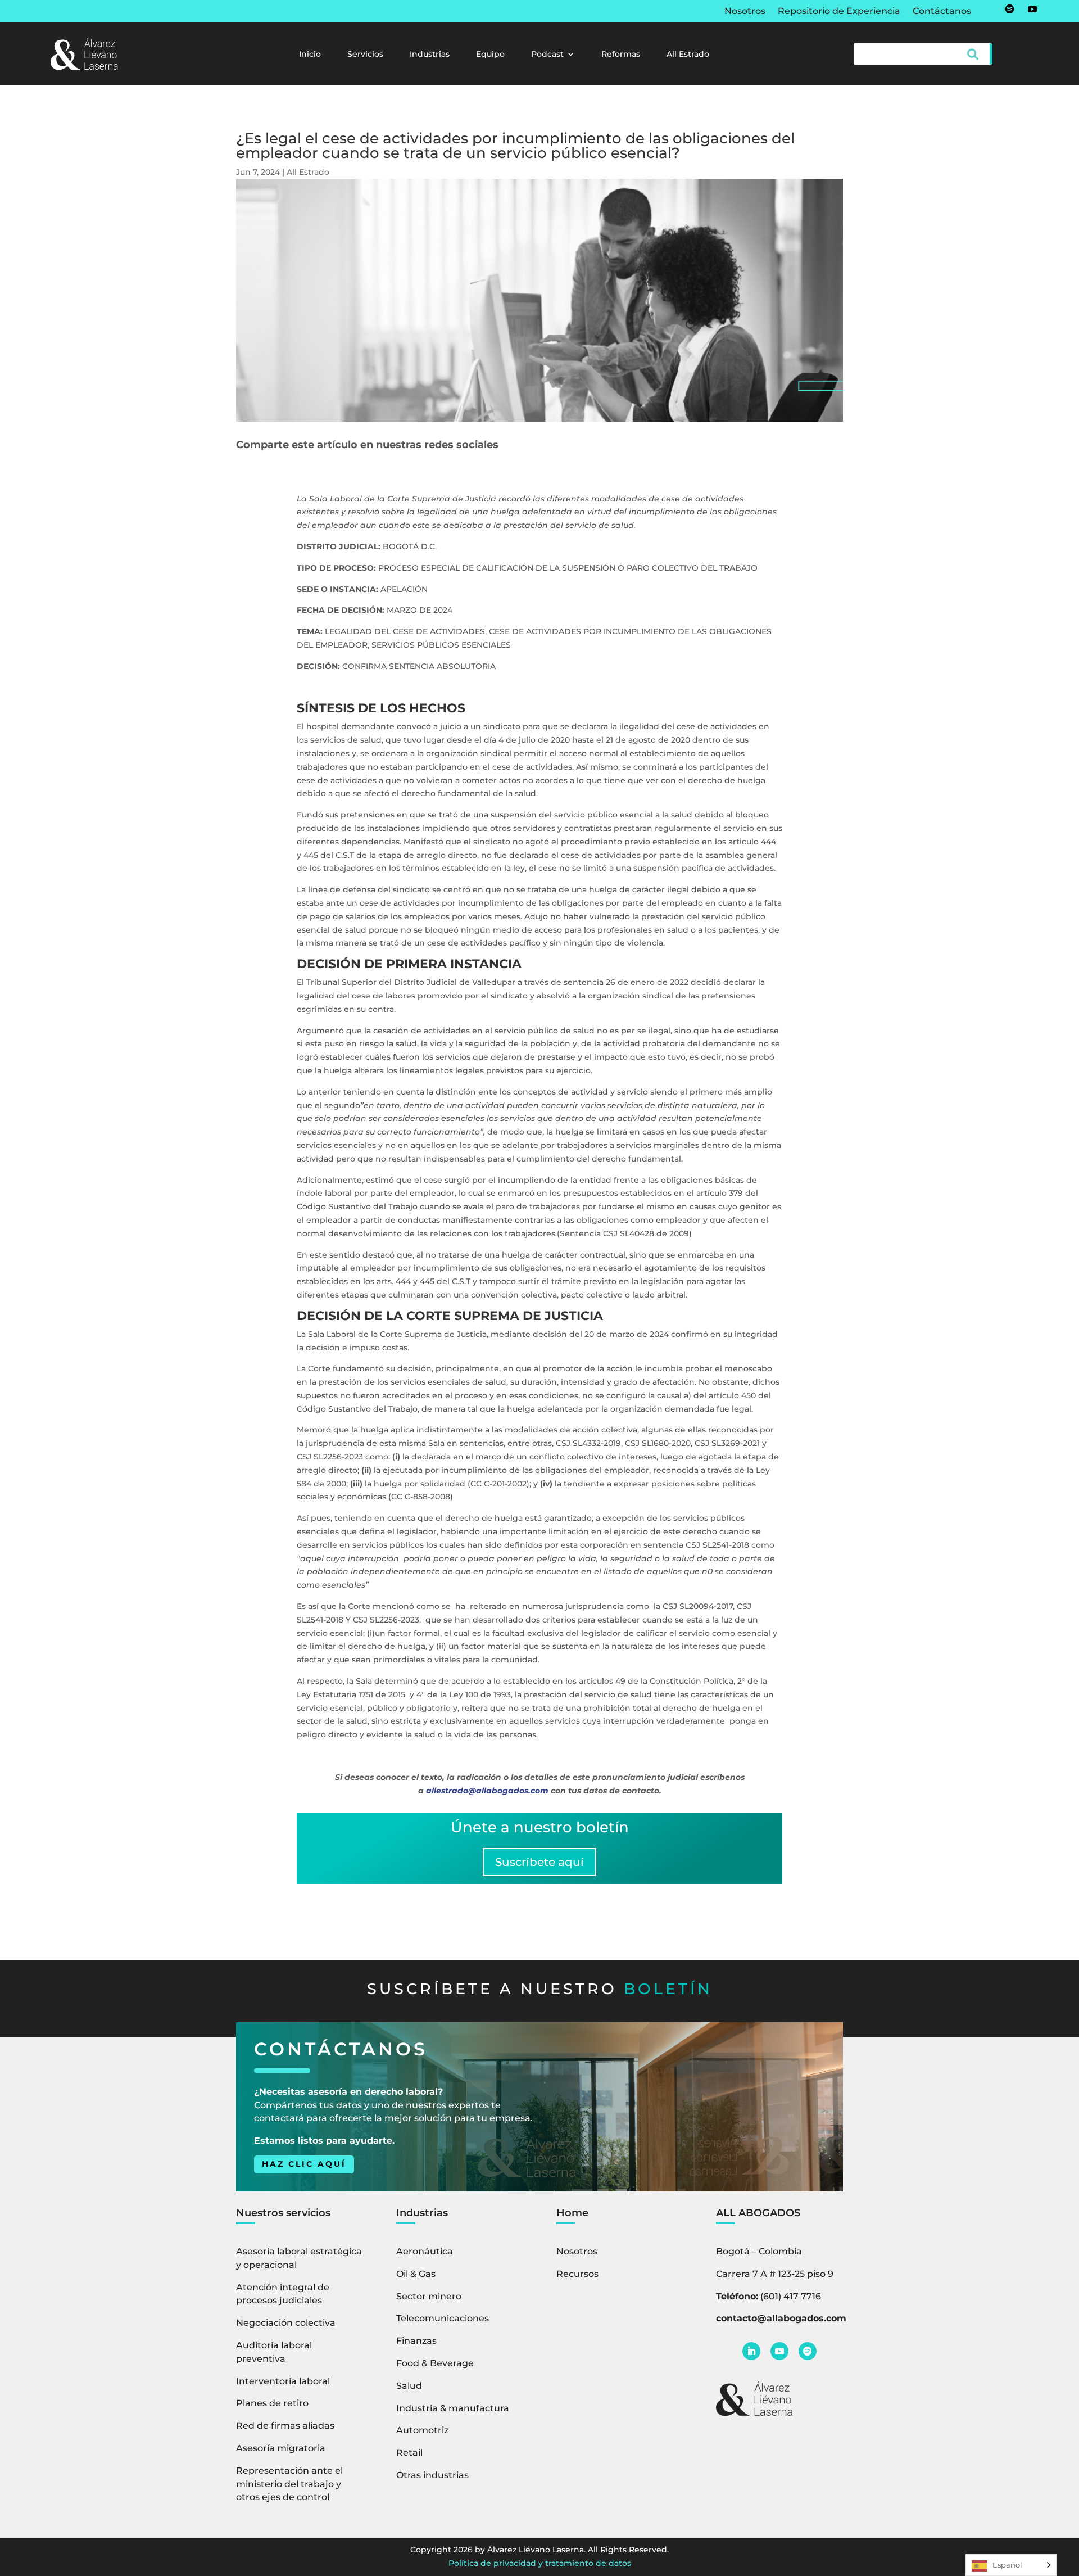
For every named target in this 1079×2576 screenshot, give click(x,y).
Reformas (621, 55)
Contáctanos (942, 12)
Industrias (430, 55)
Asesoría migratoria (281, 2448)
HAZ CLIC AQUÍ (304, 2164)
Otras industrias (432, 2475)
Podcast (547, 55)
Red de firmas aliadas (285, 2426)
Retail (409, 2453)
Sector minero (429, 2296)
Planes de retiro (272, 2403)
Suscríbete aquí (539, 1862)
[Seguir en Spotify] (1010, 9)
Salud (409, 2386)
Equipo (490, 55)
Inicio (310, 55)
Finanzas (416, 2341)
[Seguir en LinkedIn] (751, 2351)
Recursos (577, 2274)
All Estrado (688, 55)
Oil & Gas (416, 2274)
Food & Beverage (435, 2363)
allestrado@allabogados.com (487, 1791)
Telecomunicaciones (443, 2318)
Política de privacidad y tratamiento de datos (540, 2563)
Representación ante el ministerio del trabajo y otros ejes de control (289, 2484)
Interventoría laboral (283, 2381)
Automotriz (422, 2430)
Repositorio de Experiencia (839, 12)
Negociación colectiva (286, 2323)
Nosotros (745, 12)
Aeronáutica (425, 2251)
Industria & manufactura (453, 2408)
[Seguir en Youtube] (1032, 9)
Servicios (365, 55)
